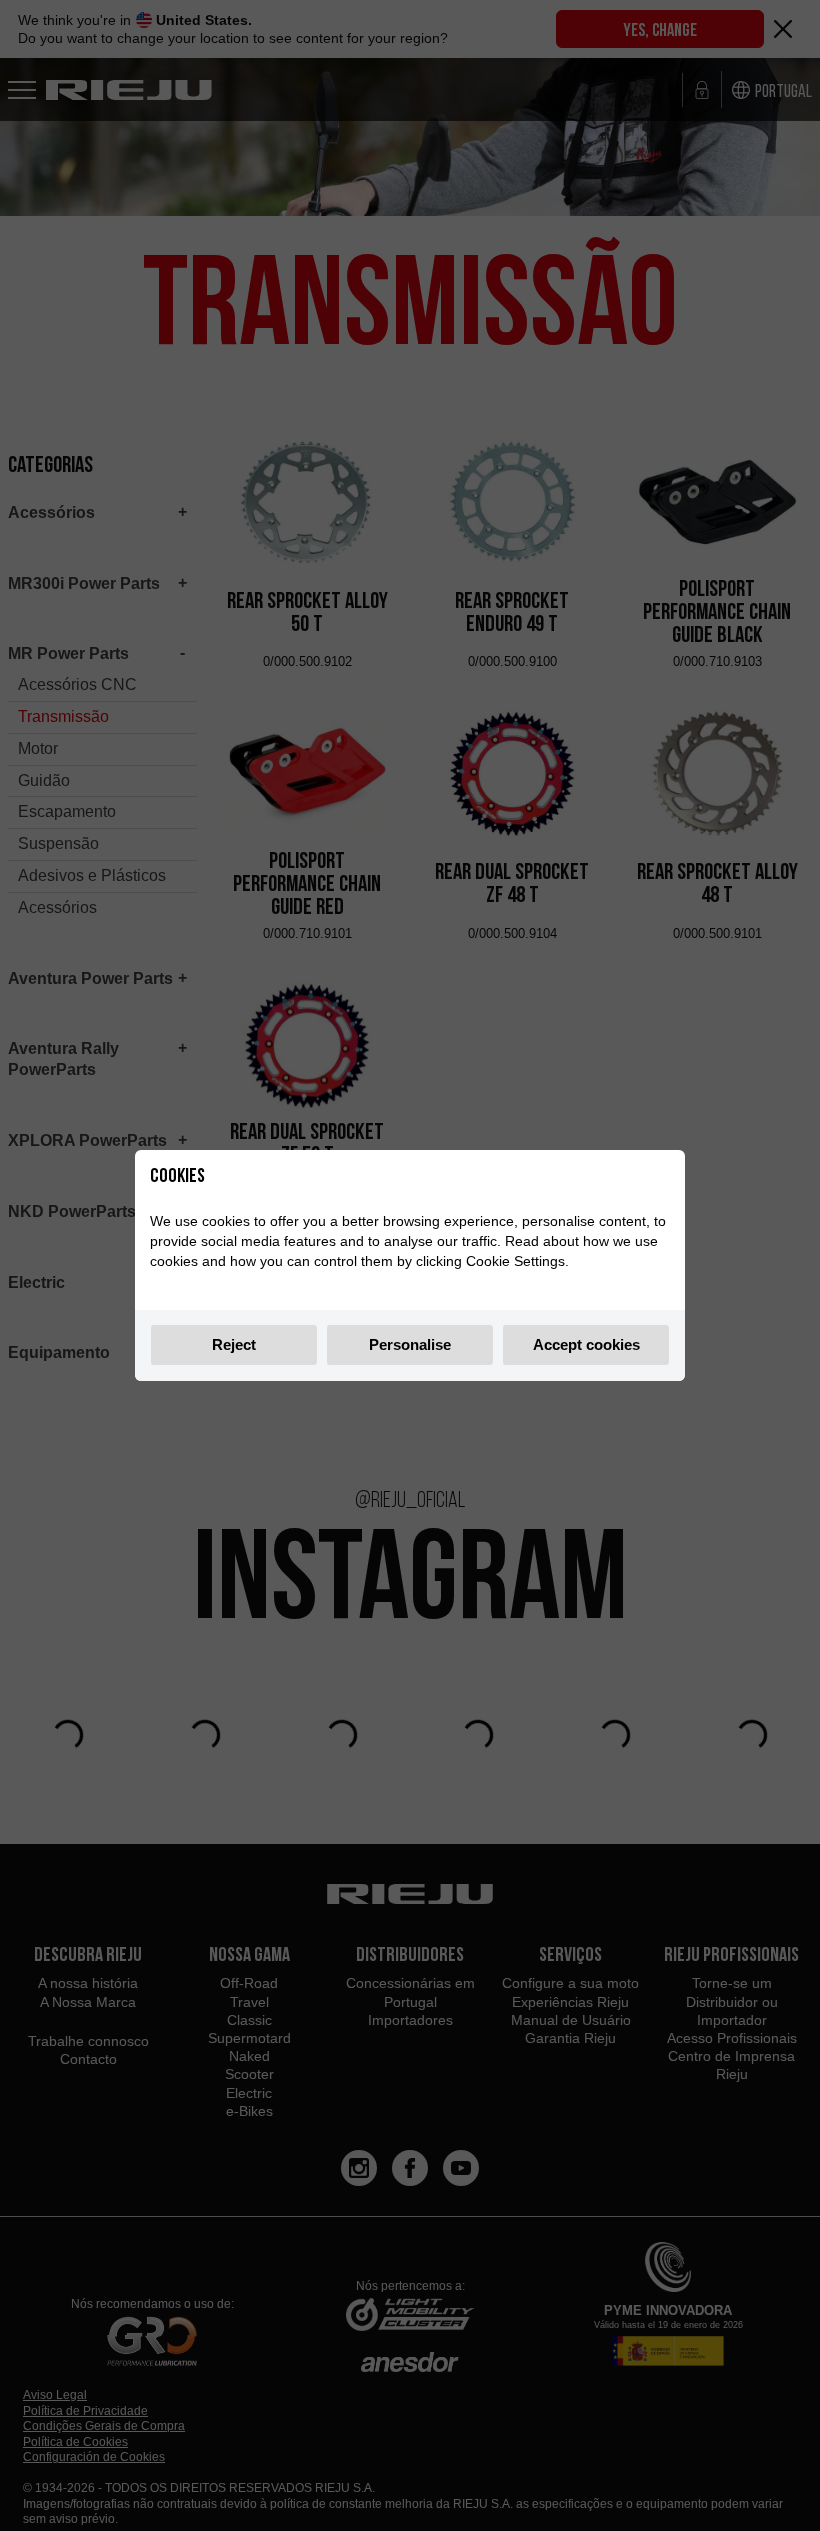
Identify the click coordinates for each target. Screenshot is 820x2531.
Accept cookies (586, 1344)
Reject (234, 1344)
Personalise (410, 1344)
